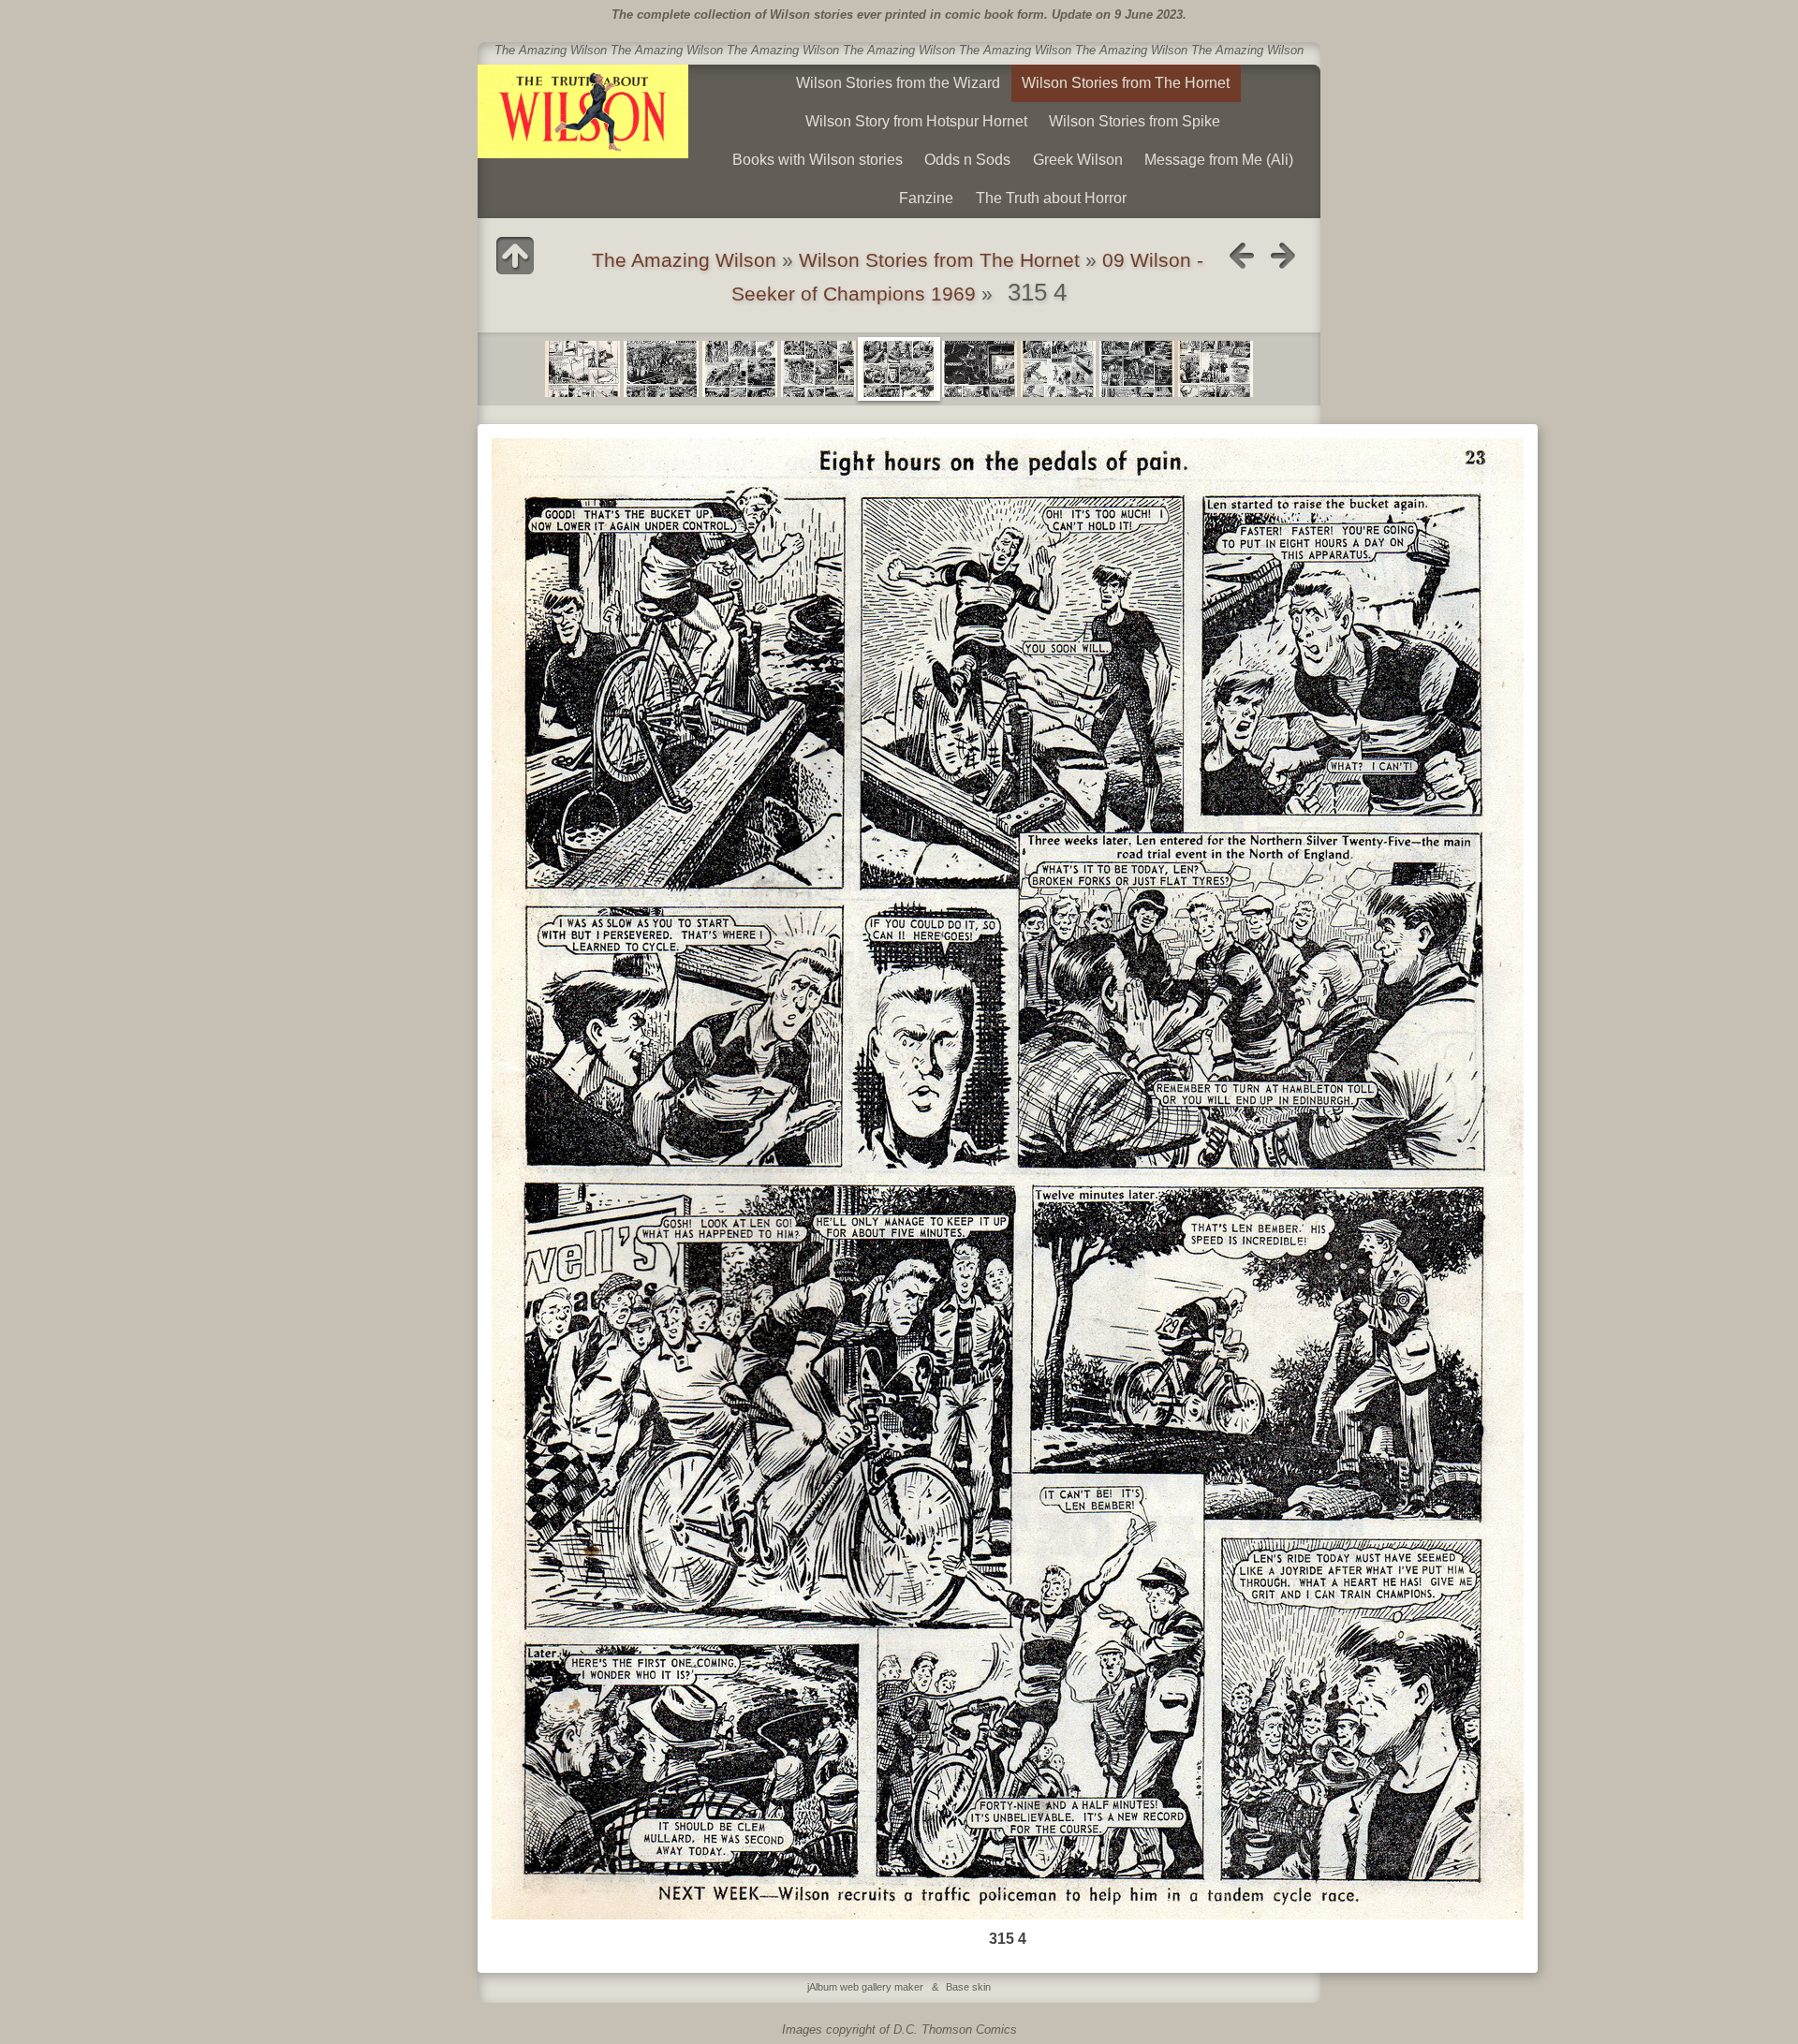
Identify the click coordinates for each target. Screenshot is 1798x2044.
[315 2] (740, 369)
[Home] (583, 111)
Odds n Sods (967, 160)
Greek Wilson (1078, 160)
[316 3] (1137, 369)
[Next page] (1283, 256)
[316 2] (1058, 369)
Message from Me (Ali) (1219, 160)
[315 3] (818, 369)
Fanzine (926, 198)
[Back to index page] (515, 256)
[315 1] (661, 369)
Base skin (968, 1987)
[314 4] (582, 369)
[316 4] (1216, 369)
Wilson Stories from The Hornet (1126, 83)
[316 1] (980, 369)
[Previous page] (1242, 256)
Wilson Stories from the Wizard (898, 83)
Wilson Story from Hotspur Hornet (916, 121)
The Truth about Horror (1051, 198)
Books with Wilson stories (818, 160)
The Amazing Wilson (684, 260)
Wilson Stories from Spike (1135, 121)
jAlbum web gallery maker (865, 1987)
